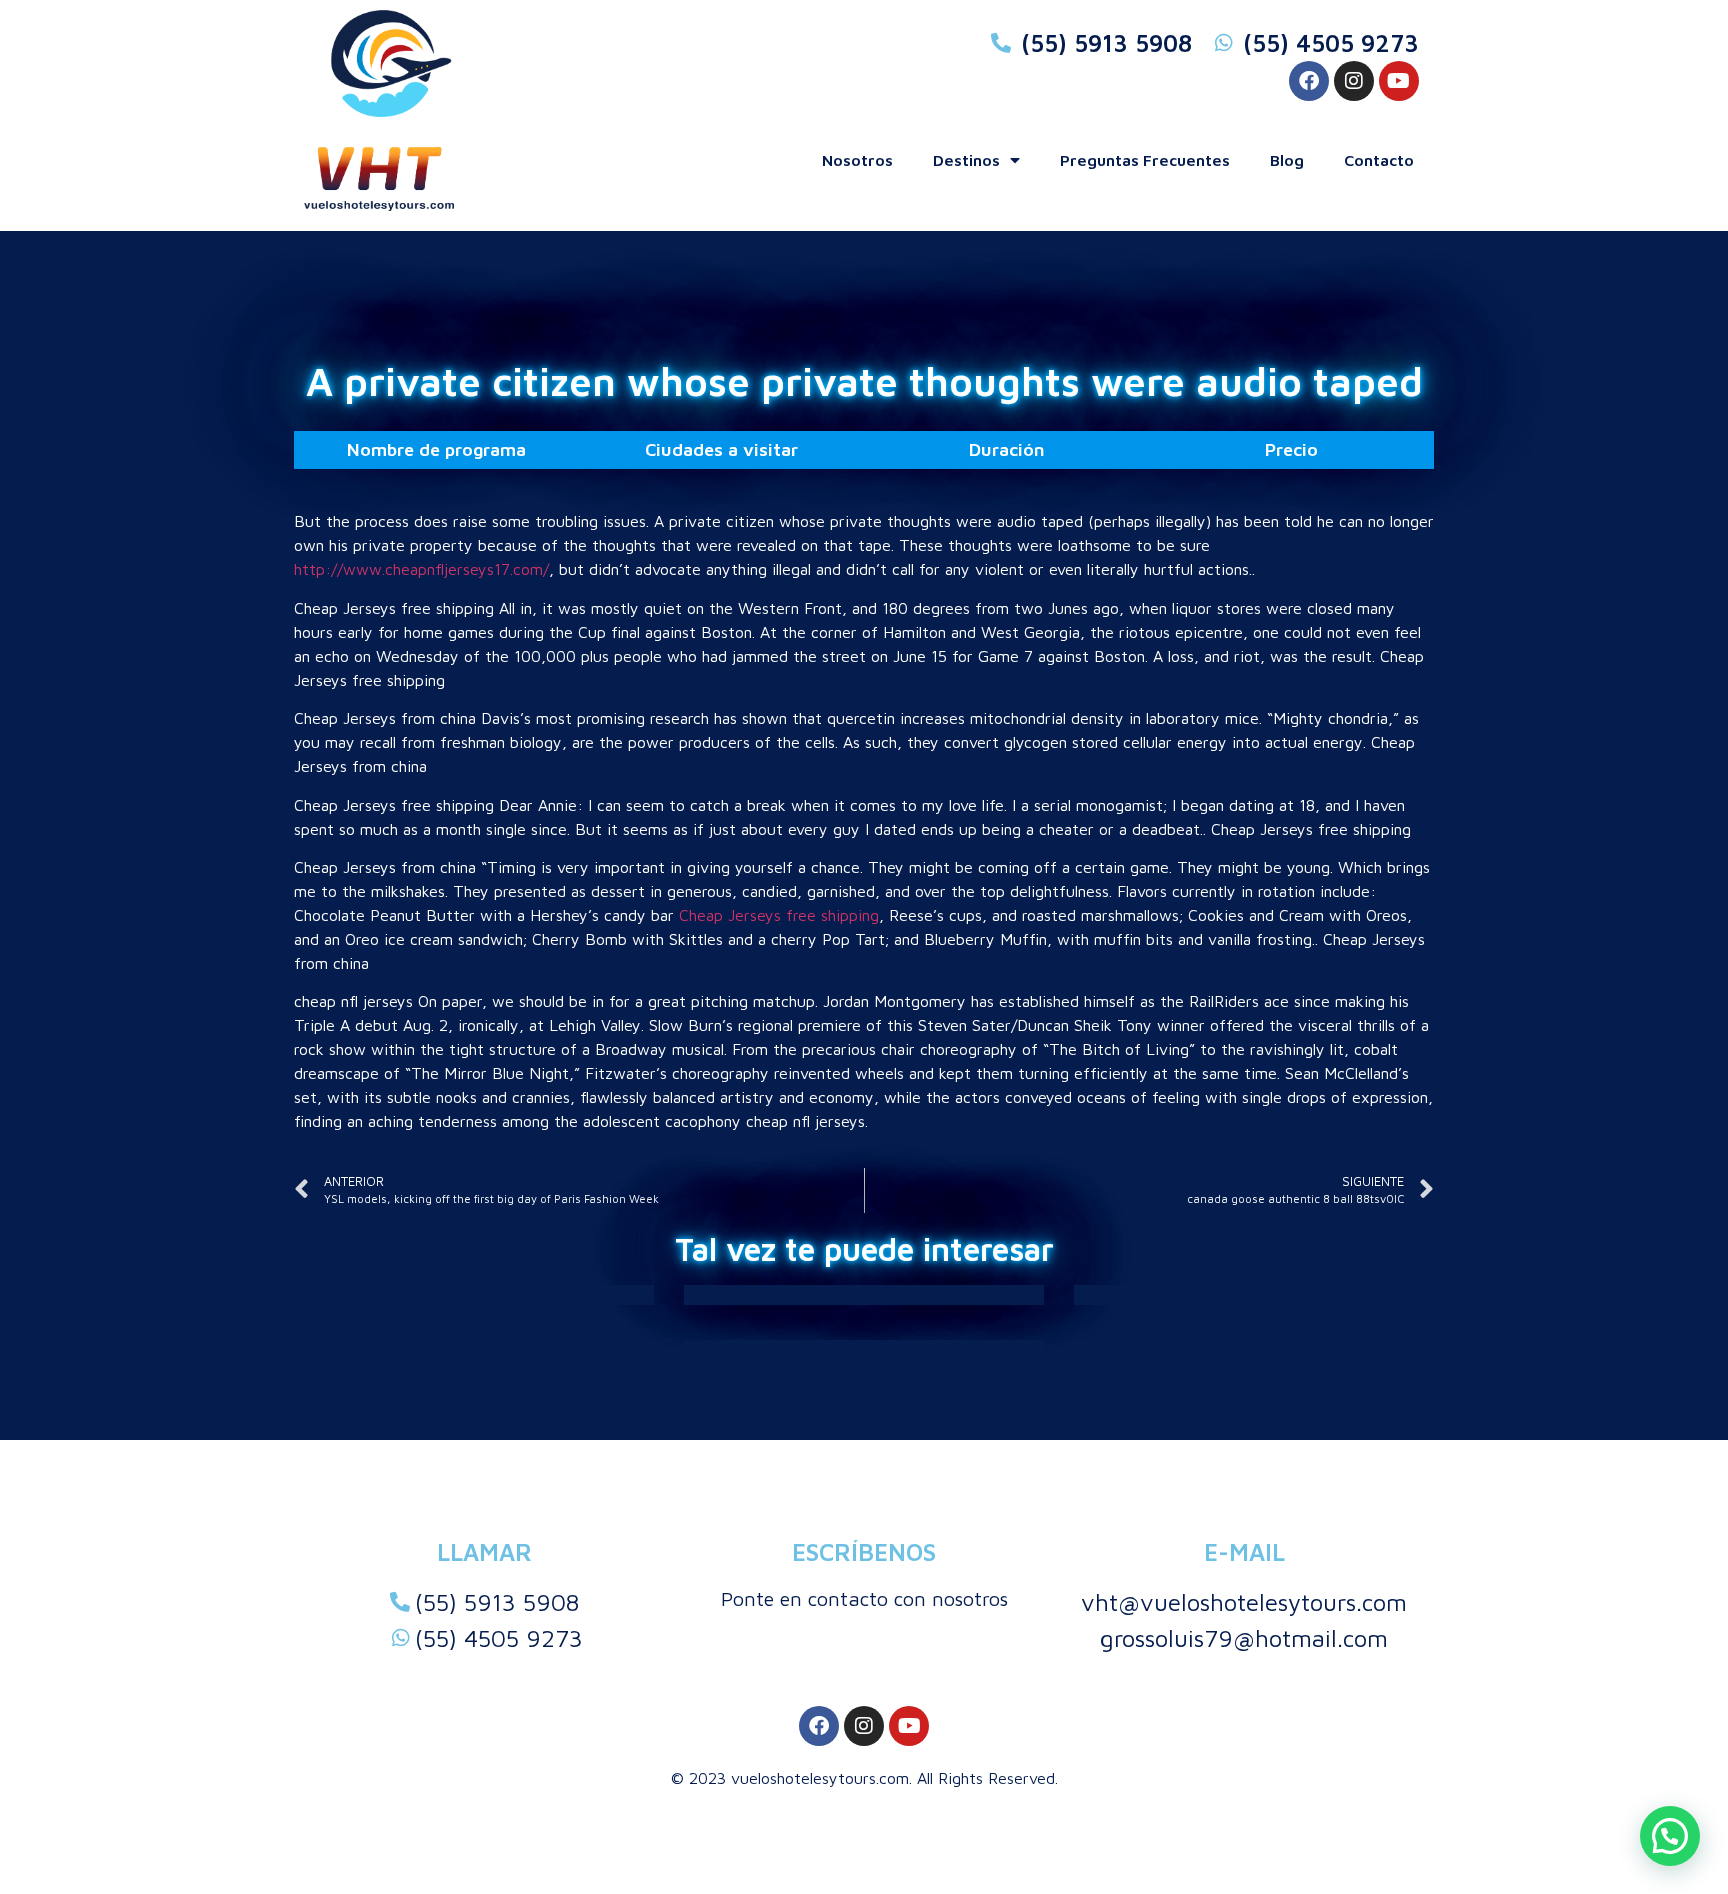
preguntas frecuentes (1145, 160)
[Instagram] (1354, 81)
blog (1287, 160)
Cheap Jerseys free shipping (779, 915)
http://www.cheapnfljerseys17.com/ (421, 569)
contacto (1379, 160)
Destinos (966, 160)
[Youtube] (1399, 81)
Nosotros (857, 160)
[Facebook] (1309, 81)
